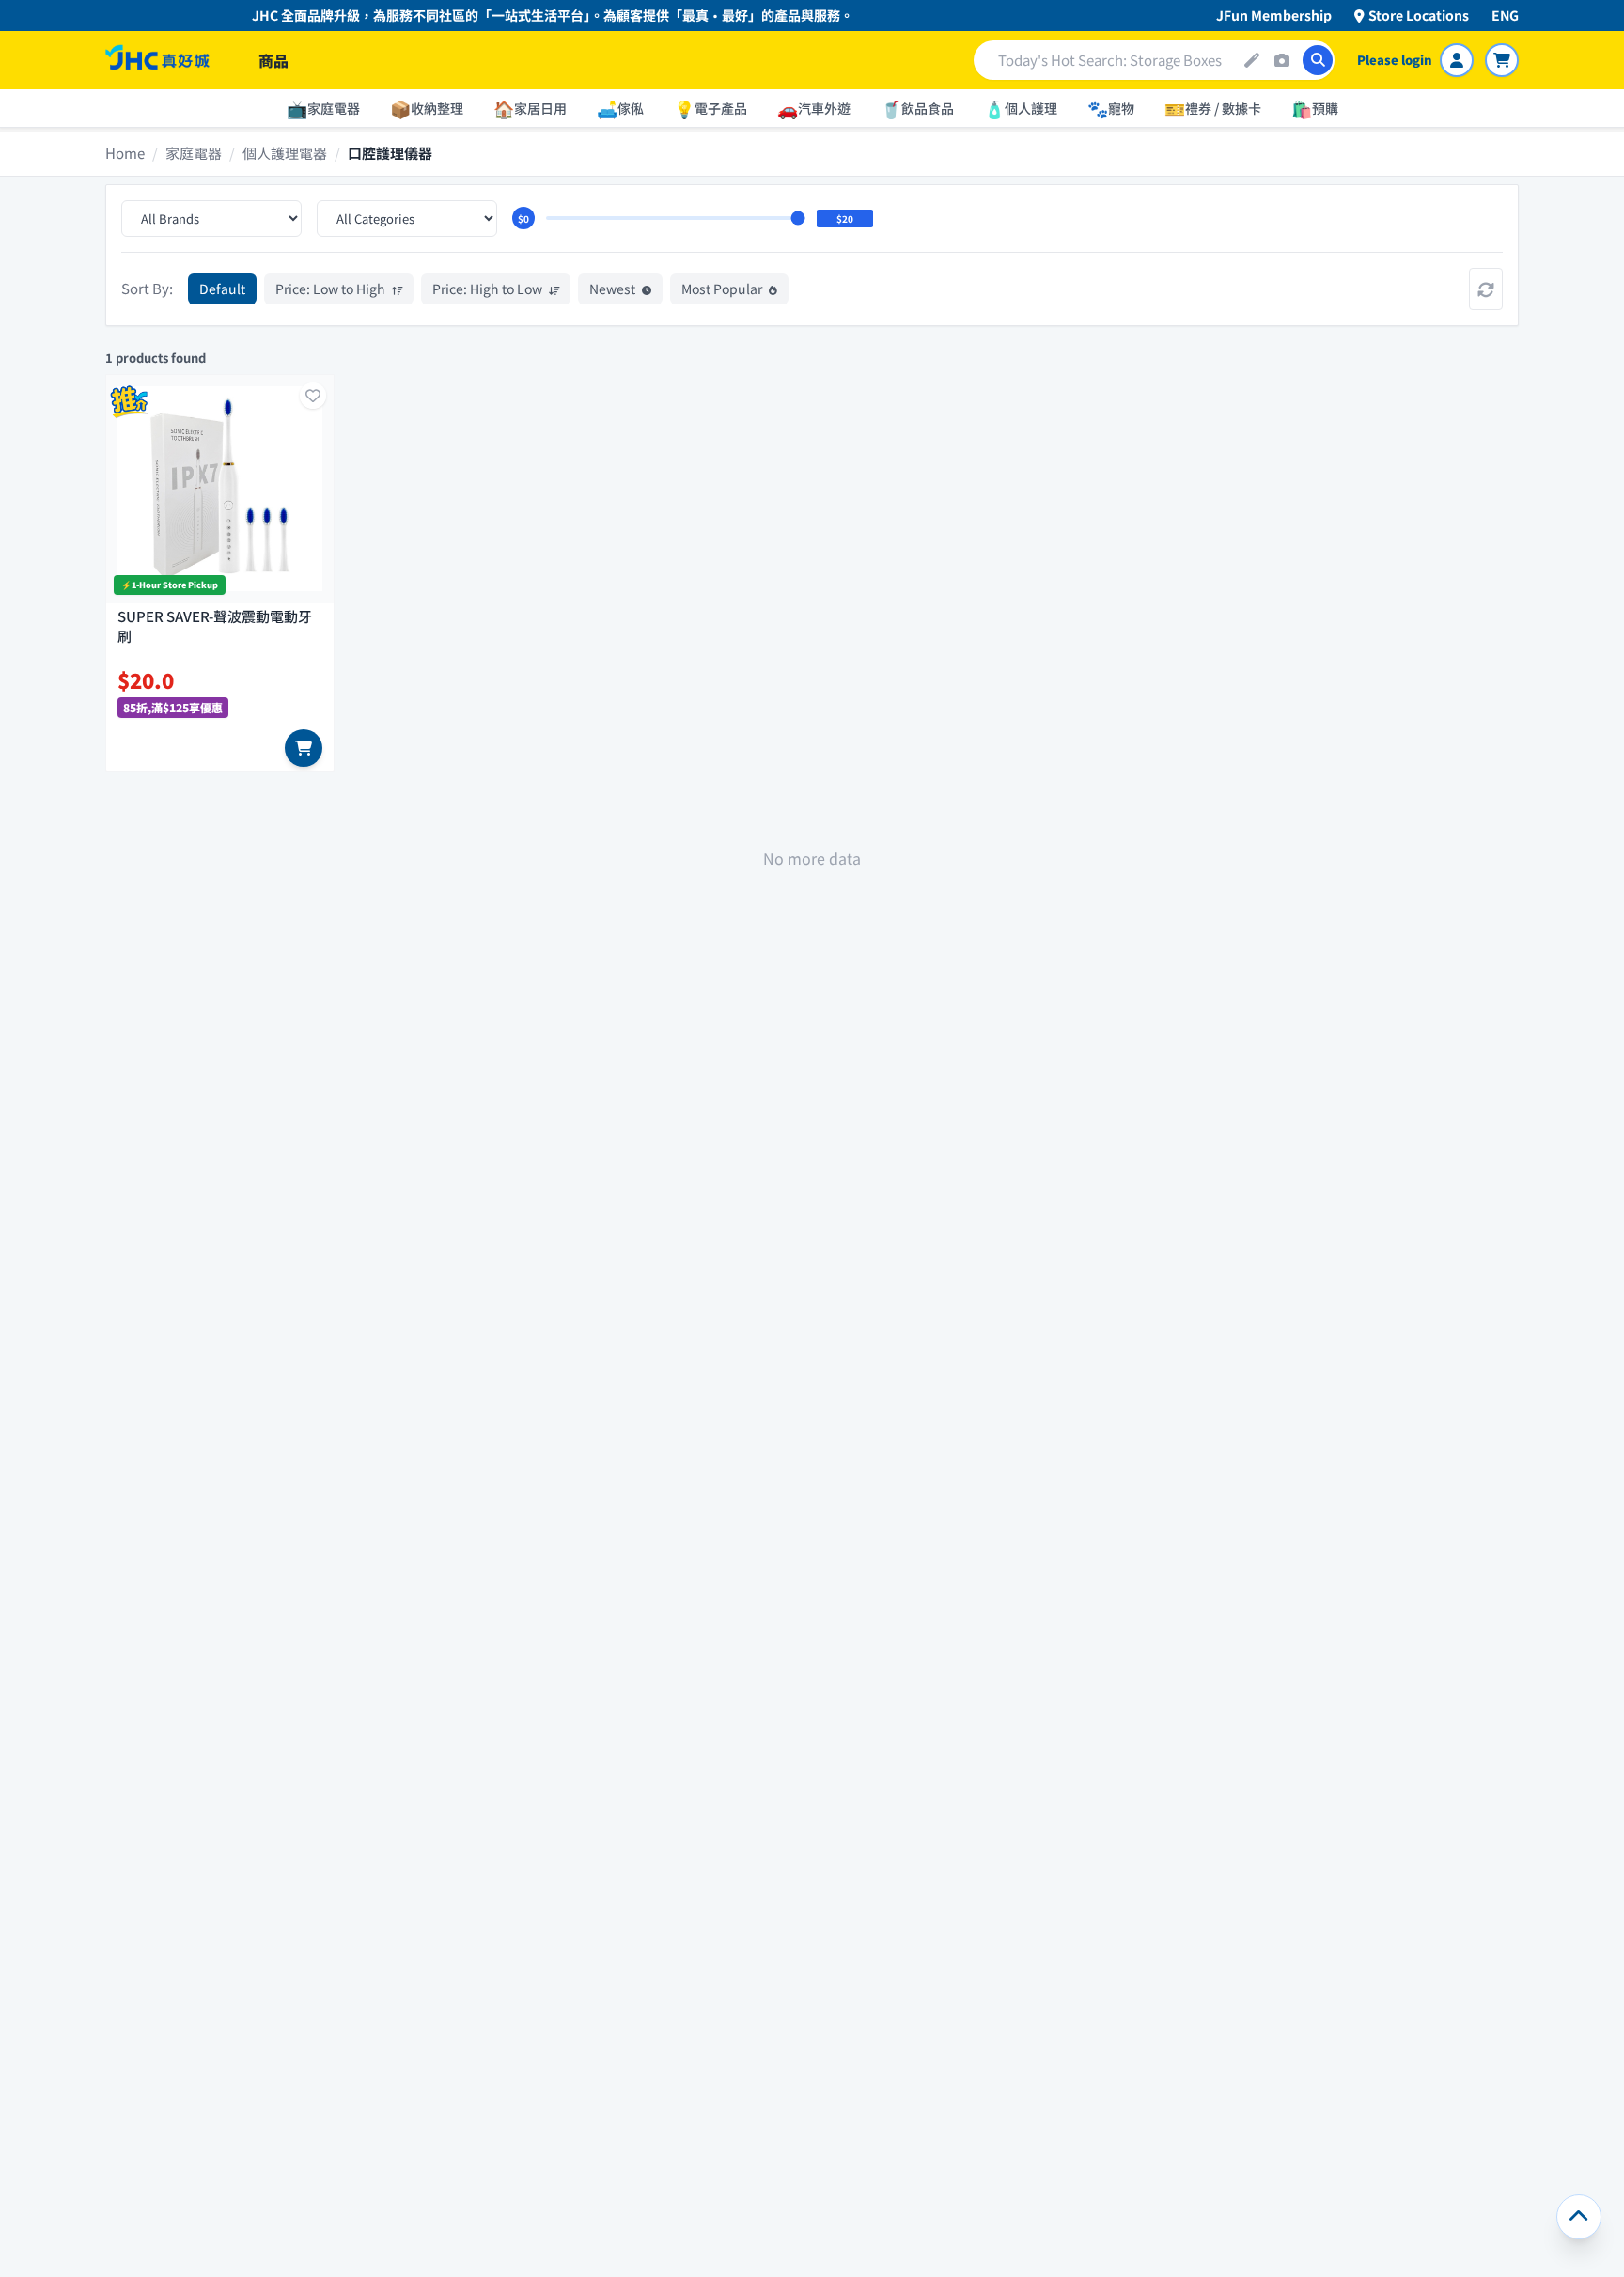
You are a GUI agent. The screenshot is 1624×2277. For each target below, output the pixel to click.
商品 (273, 60)
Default (222, 289)
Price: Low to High (332, 289)
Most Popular (723, 289)
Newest (614, 289)
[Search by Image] (1282, 60)
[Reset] (1486, 289)
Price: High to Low (489, 289)
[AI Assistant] (1252, 60)
